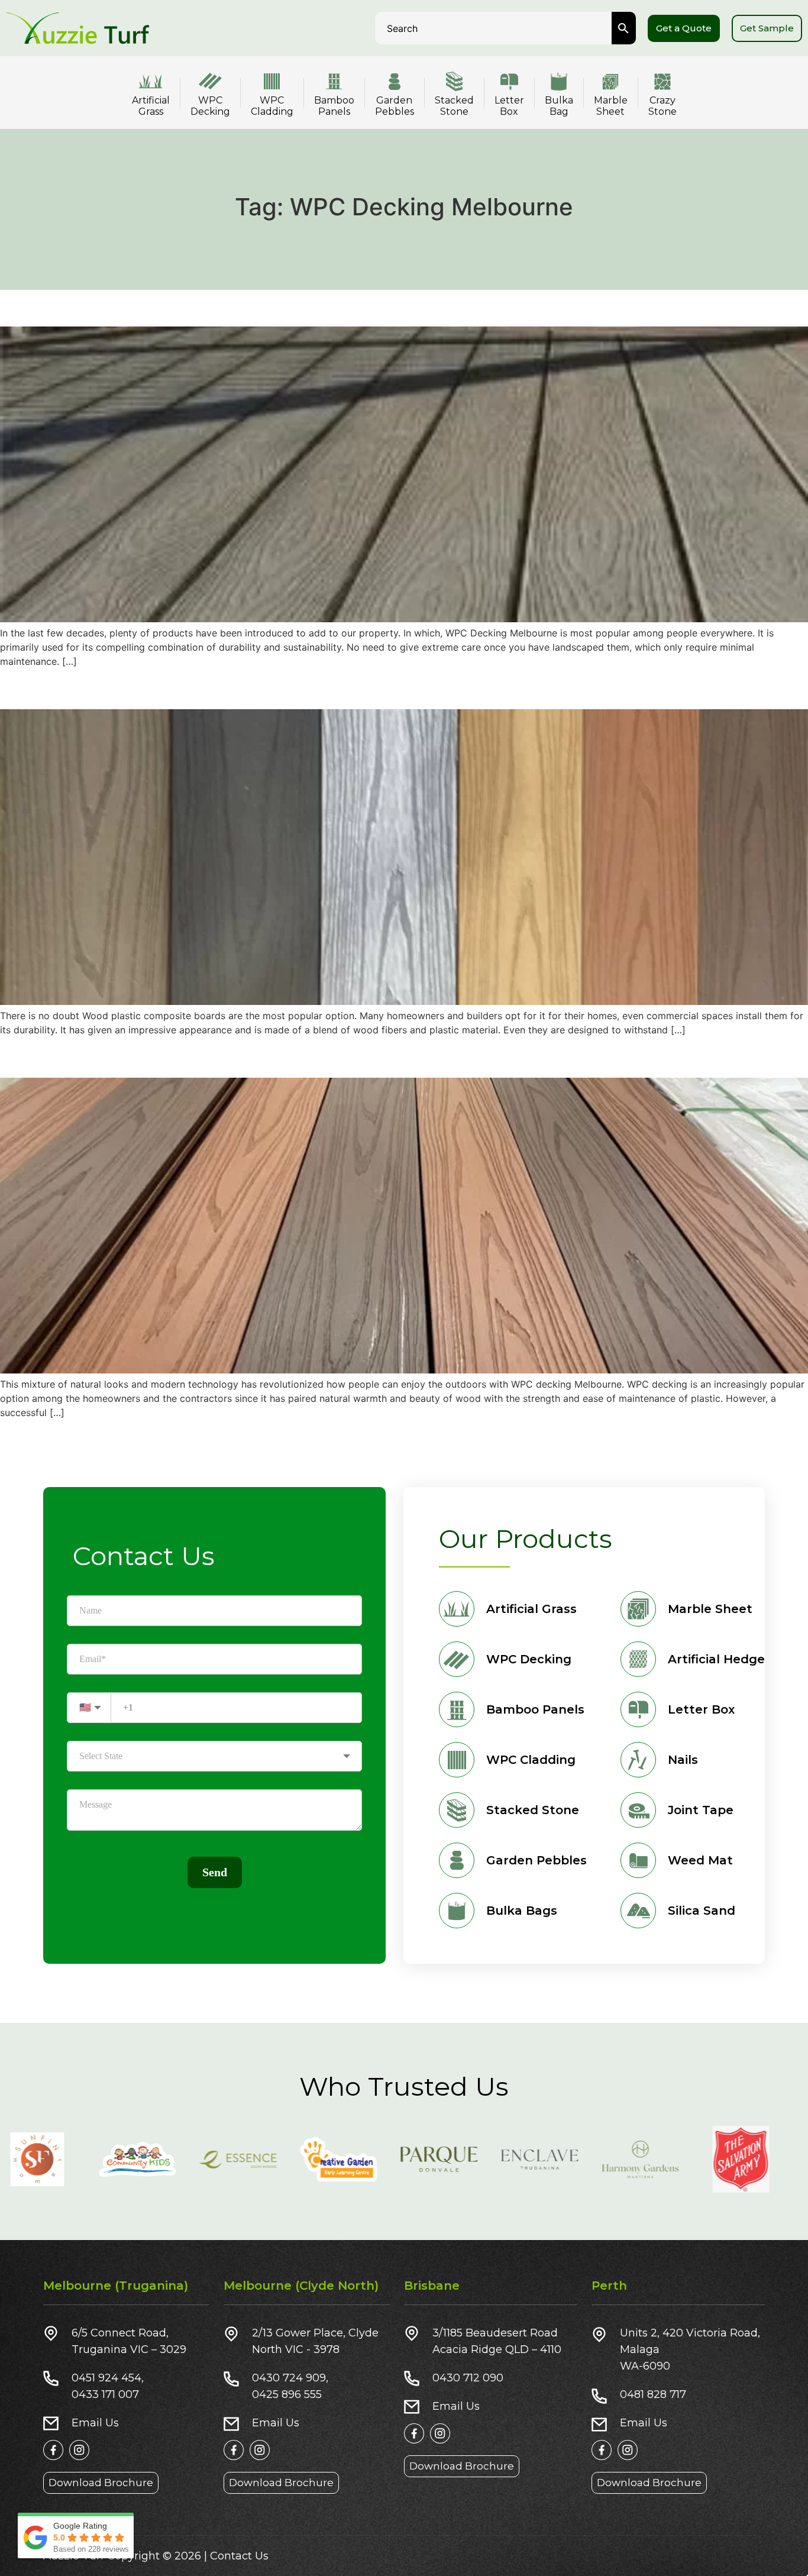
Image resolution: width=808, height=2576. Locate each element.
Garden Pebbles (395, 106)
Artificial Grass (151, 106)
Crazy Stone (662, 106)
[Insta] (79, 2450)
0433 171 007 (105, 2394)
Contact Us (239, 2556)
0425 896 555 (287, 2394)
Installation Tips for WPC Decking (150, 1057)
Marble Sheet (611, 106)
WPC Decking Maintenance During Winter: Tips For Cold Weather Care (316, 688)
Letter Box (509, 106)
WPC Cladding (272, 106)
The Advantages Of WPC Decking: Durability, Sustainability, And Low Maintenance (369, 306)
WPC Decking (210, 106)
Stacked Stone (454, 106)
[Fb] (53, 2450)
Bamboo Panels (334, 106)
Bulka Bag (559, 106)
